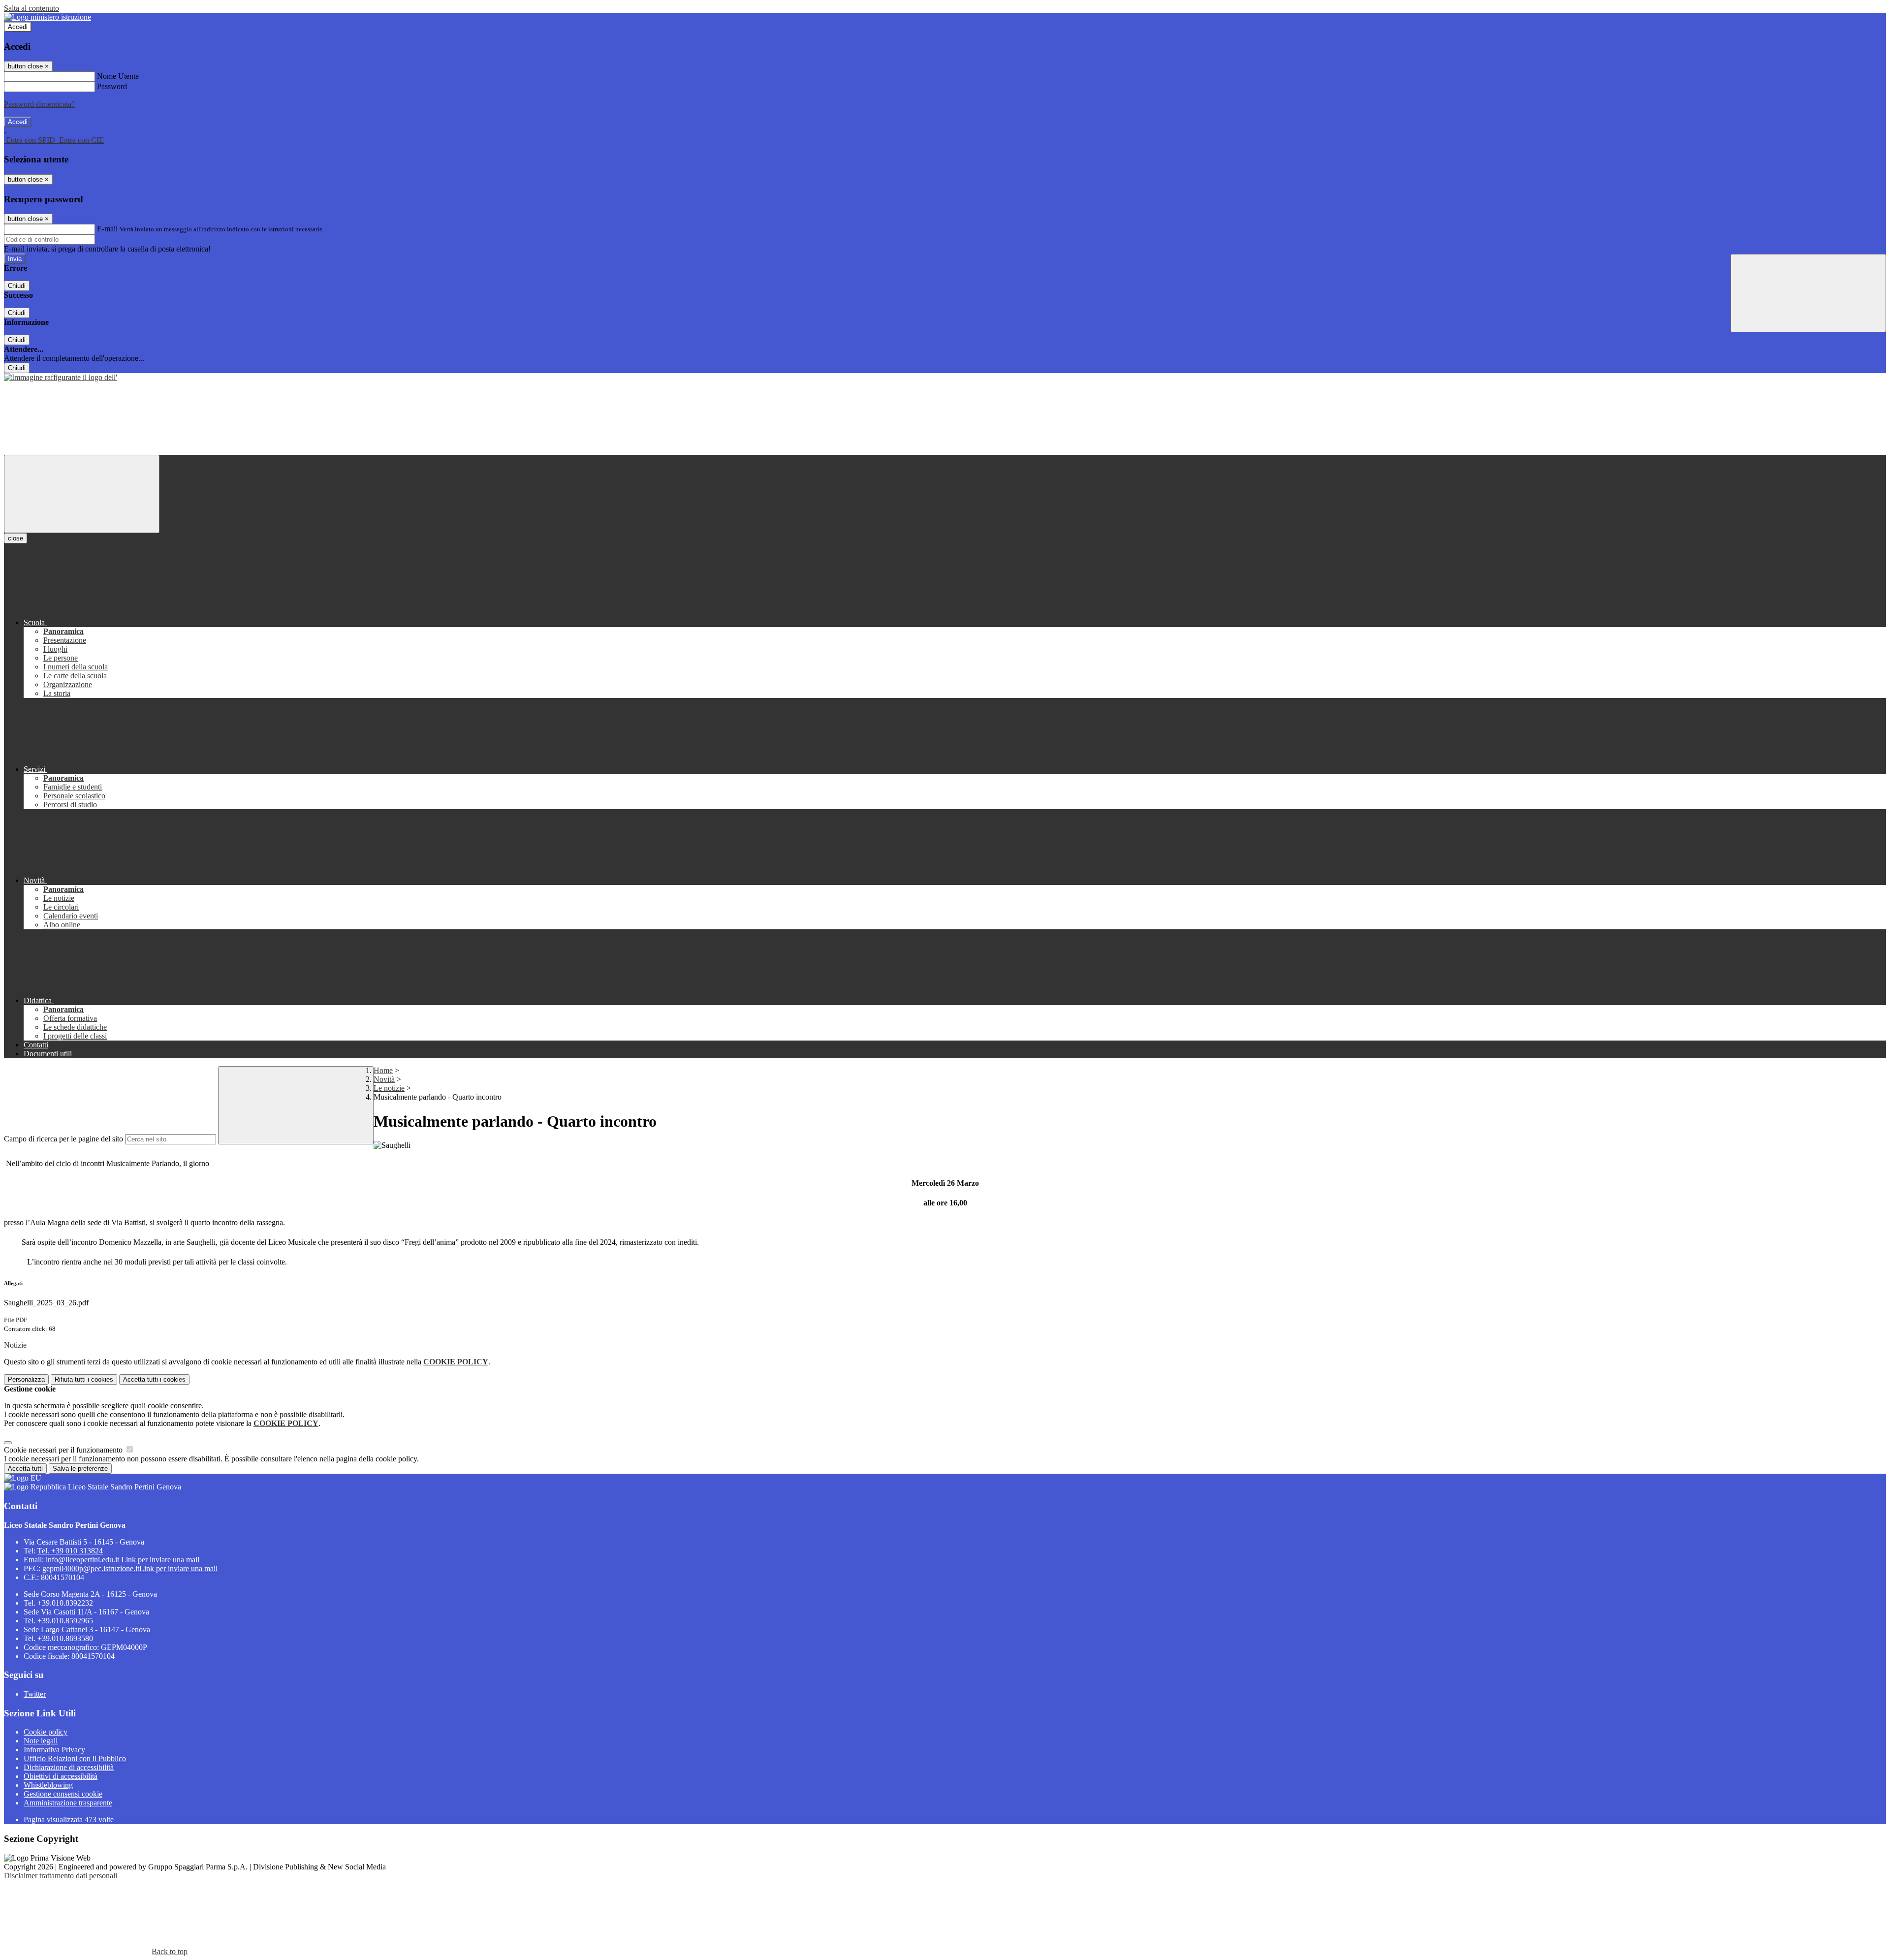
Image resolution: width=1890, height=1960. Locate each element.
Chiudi (17, 286)
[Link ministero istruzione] (47, 17)
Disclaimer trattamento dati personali (61, 1876)
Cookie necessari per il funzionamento (64, 1450)
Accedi (18, 27)
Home (383, 1070)
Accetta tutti (154, 1379)
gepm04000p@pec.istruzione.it (130, 1568)
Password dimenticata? (39, 104)
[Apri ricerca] (1808, 293)
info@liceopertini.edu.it (123, 1560)
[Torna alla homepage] (61, 377)
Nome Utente (118, 76)
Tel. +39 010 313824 (70, 1551)
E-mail (107, 229)
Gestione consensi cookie (63, 1794)
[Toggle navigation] (82, 494)
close (16, 538)
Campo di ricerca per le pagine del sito (63, 1139)
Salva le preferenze (80, 1469)
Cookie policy (46, 1732)
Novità (384, 1079)
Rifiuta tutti (84, 1379)
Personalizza (26, 1379)
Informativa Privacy (54, 1750)
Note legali (41, 1741)
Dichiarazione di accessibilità (69, 1767)
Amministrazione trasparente (68, 1803)
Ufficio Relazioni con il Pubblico (75, 1758)
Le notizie (389, 1088)
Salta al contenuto (31, 8)
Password (112, 86)
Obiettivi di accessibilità (61, 1776)
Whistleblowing (48, 1785)
